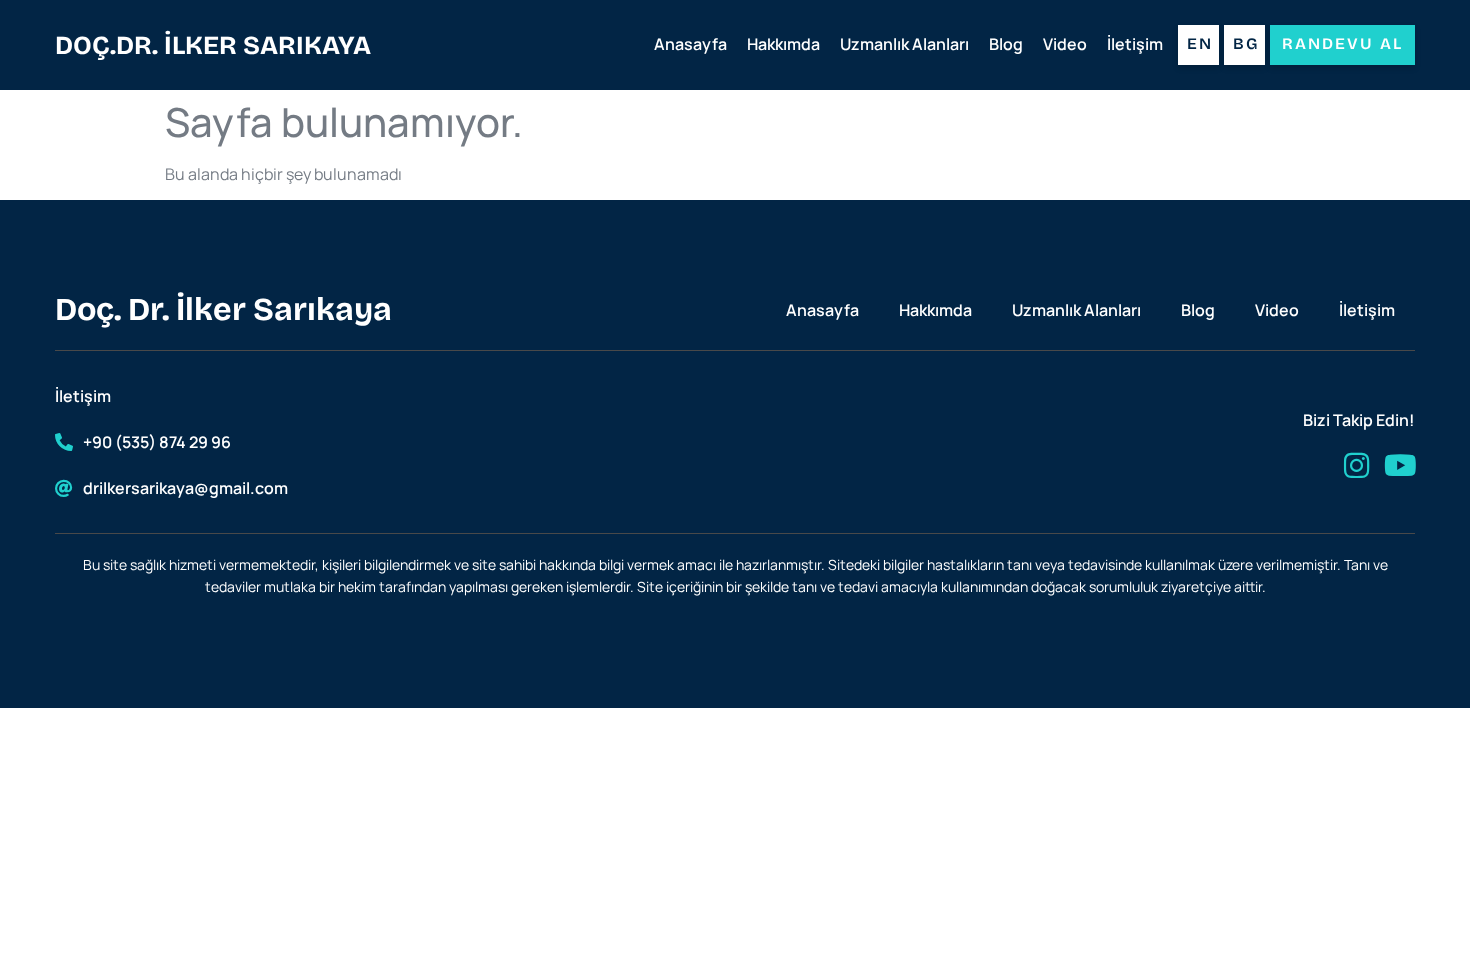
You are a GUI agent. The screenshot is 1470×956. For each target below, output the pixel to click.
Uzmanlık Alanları (904, 44)
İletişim (1135, 44)
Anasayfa (690, 44)
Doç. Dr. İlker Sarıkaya (223, 309)
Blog (1006, 44)
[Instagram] (1356, 465)
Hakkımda (783, 44)
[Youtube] (1400, 465)
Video (1065, 44)
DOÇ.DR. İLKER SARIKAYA (213, 45)
